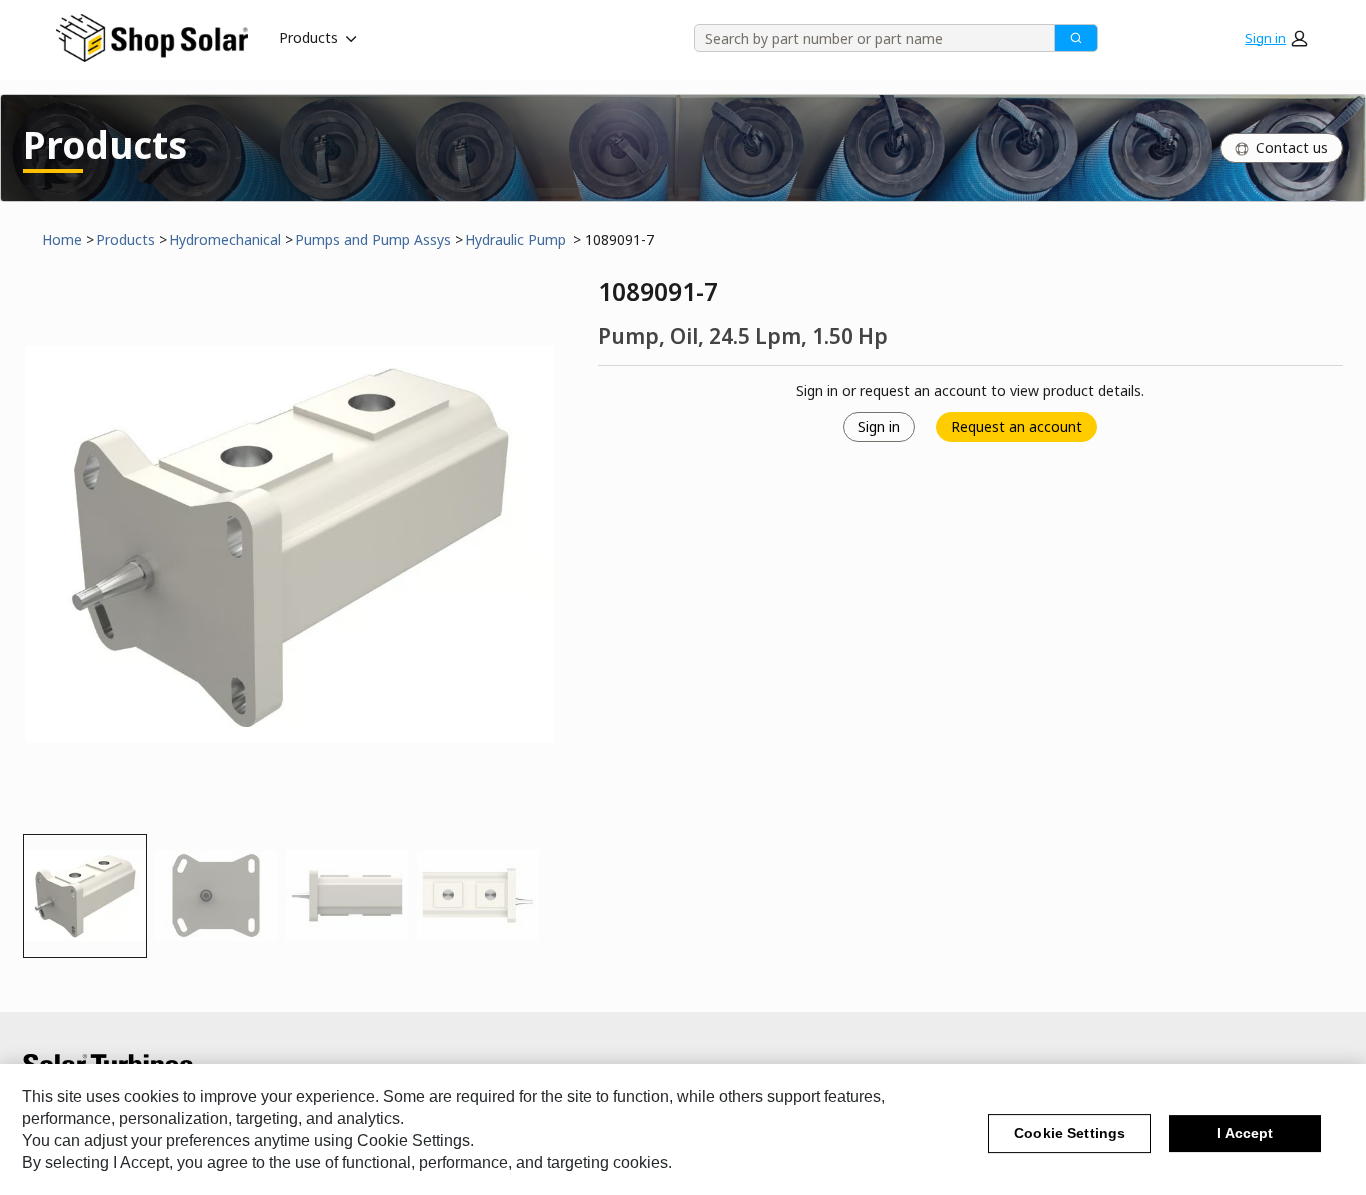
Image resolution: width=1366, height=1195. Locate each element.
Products (308, 37)
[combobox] (867, 38)
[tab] (85, 896)
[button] (1276, 38)
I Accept (1245, 1134)
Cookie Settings (1069, 1134)
